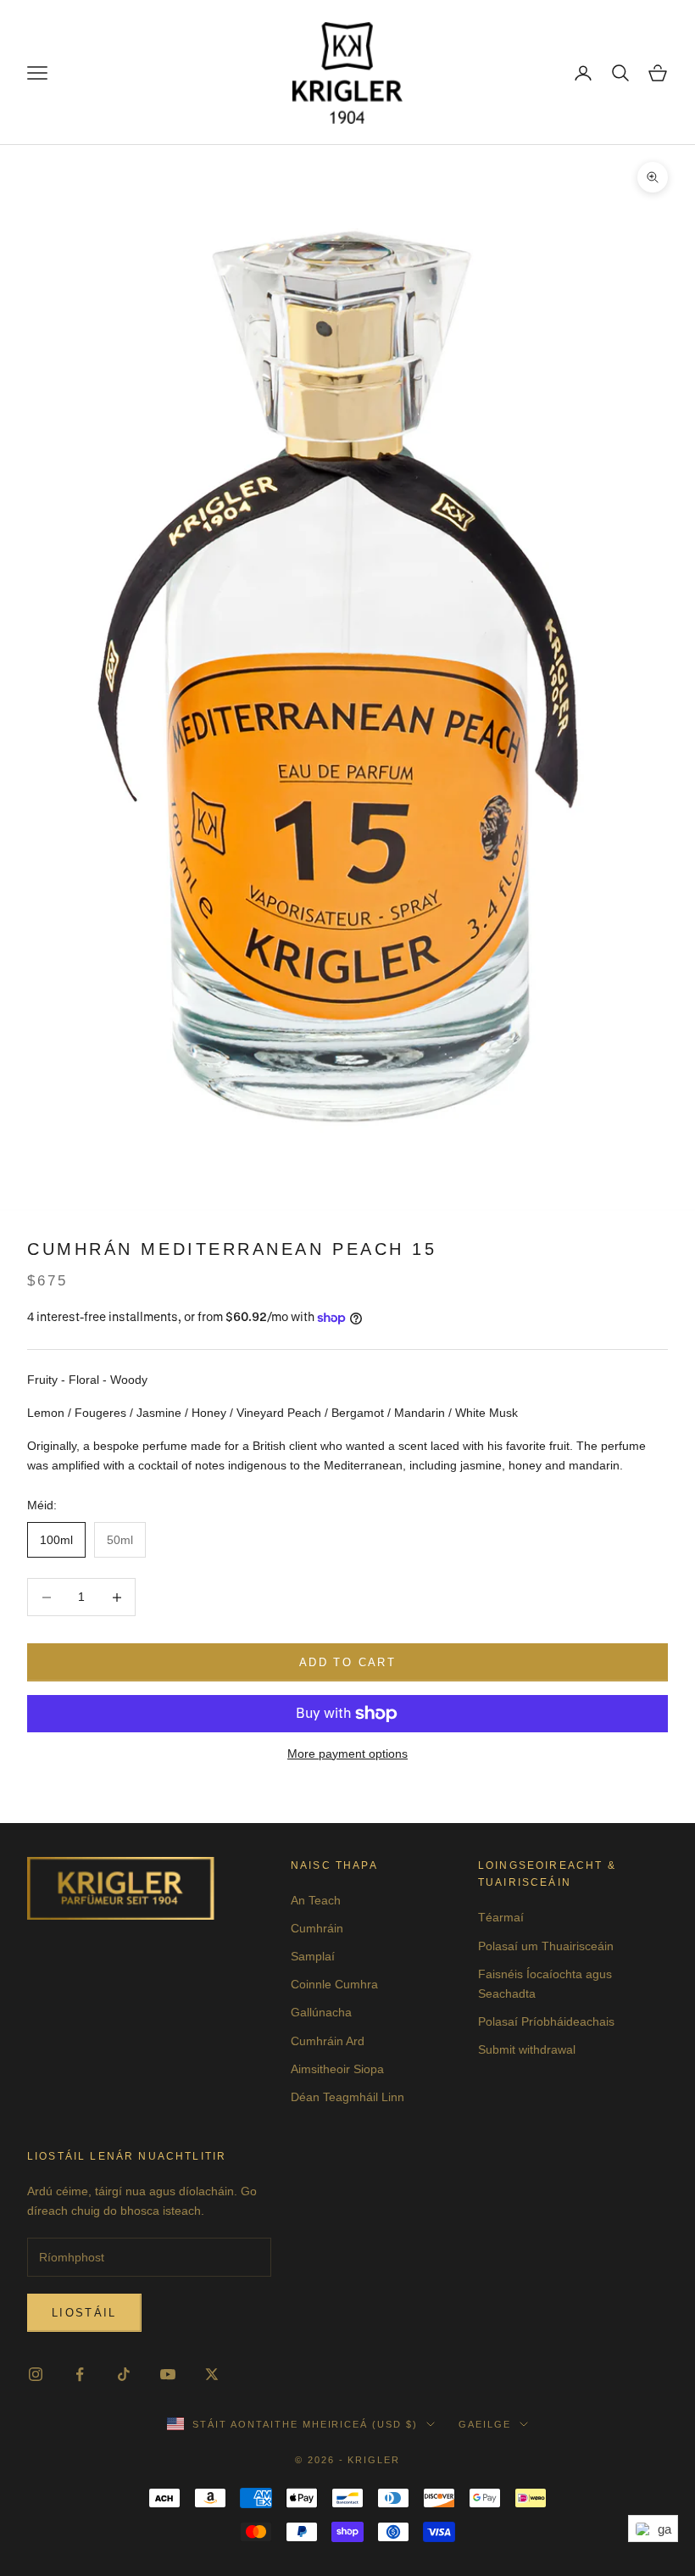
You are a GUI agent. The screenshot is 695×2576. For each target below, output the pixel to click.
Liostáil (84, 2313)
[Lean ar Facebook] (80, 2374)
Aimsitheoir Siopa (337, 2069)
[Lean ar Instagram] (36, 2374)
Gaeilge (485, 2424)
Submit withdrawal (527, 2049)
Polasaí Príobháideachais (546, 2021)
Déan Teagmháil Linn (347, 2097)
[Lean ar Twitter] (212, 2374)
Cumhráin (317, 1928)
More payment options (347, 1754)
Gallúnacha (321, 2012)
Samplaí (313, 1956)
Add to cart (347, 1662)
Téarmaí (501, 1917)
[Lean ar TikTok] (124, 2374)
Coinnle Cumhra (334, 1984)
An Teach (316, 1900)
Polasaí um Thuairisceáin (546, 1946)
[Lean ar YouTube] (168, 2374)
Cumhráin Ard (328, 2041)
